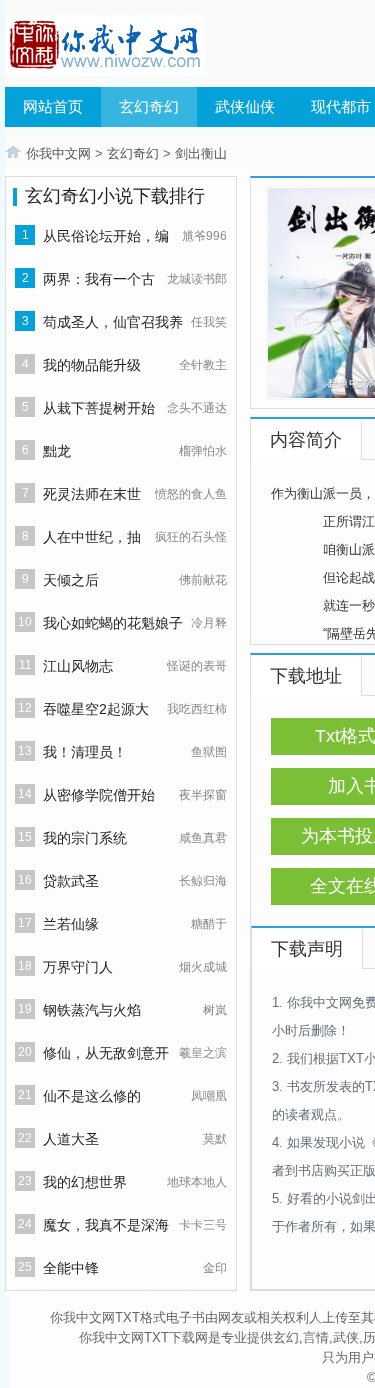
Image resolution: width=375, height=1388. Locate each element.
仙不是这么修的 (92, 1096)
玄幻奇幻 (149, 106)
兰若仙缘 (71, 924)
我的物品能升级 (92, 365)
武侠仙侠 (245, 106)
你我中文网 (58, 153)
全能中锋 (71, 1268)
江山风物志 (78, 666)
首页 (13, 152)
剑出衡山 (201, 153)
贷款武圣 (71, 881)
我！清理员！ (85, 752)
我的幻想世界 (85, 1182)
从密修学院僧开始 (99, 795)
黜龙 (57, 451)
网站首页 (53, 106)
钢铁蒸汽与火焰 (92, 1010)
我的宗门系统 (85, 838)
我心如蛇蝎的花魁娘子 (113, 623)
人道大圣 (71, 1139)
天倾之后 (71, 580)
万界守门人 (78, 967)
